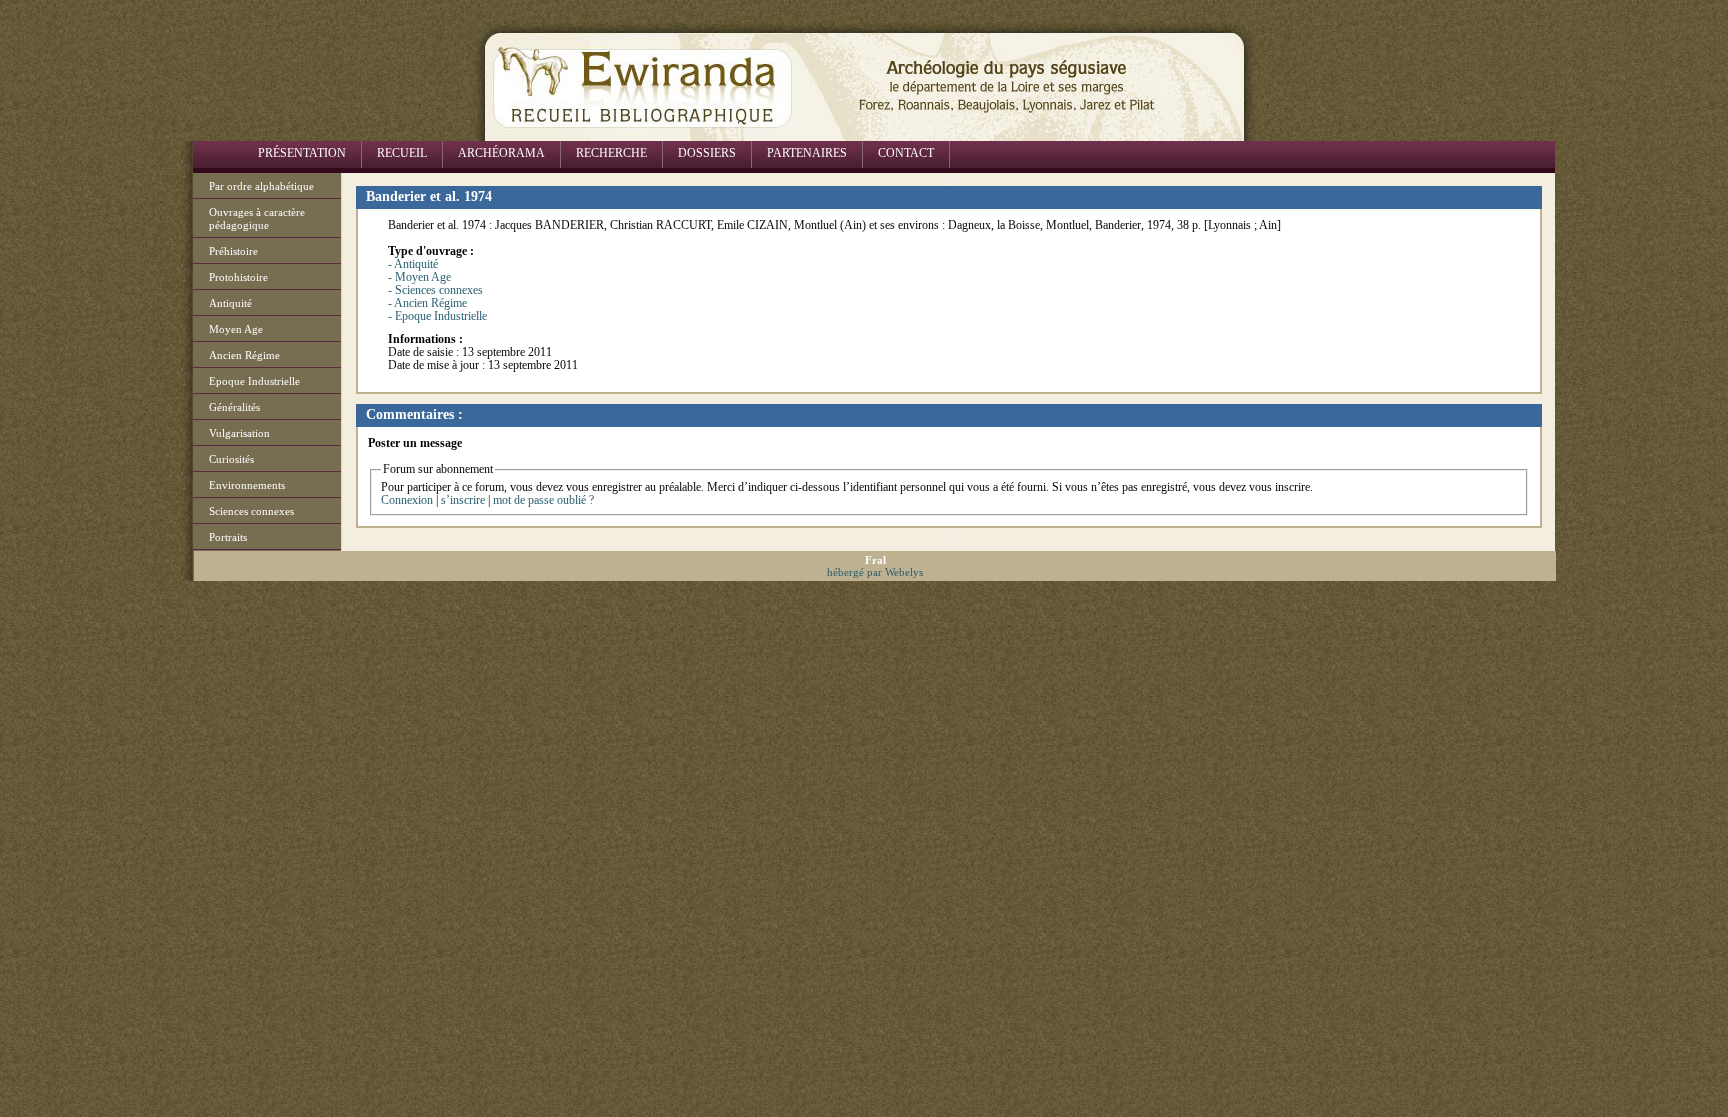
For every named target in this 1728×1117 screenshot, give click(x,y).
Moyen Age (236, 329)
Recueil (402, 153)
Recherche (611, 153)
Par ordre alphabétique (261, 186)
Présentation (302, 153)
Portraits (228, 537)
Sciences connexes (251, 511)
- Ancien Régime (427, 303)
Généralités (234, 407)
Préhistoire (233, 251)
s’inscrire (463, 500)
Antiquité (230, 303)
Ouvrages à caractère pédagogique (257, 218)
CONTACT (906, 153)
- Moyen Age (419, 277)
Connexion (407, 500)
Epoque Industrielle (254, 381)
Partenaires (807, 153)
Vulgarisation (239, 433)
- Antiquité (413, 264)
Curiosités (231, 459)
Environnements (247, 485)
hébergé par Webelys (875, 572)
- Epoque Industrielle (437, 316)
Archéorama (501, 153)
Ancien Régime (244, 355)
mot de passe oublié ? (543, 500)
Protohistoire (238, 277)
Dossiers (707, 153)
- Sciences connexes (435, 290)
